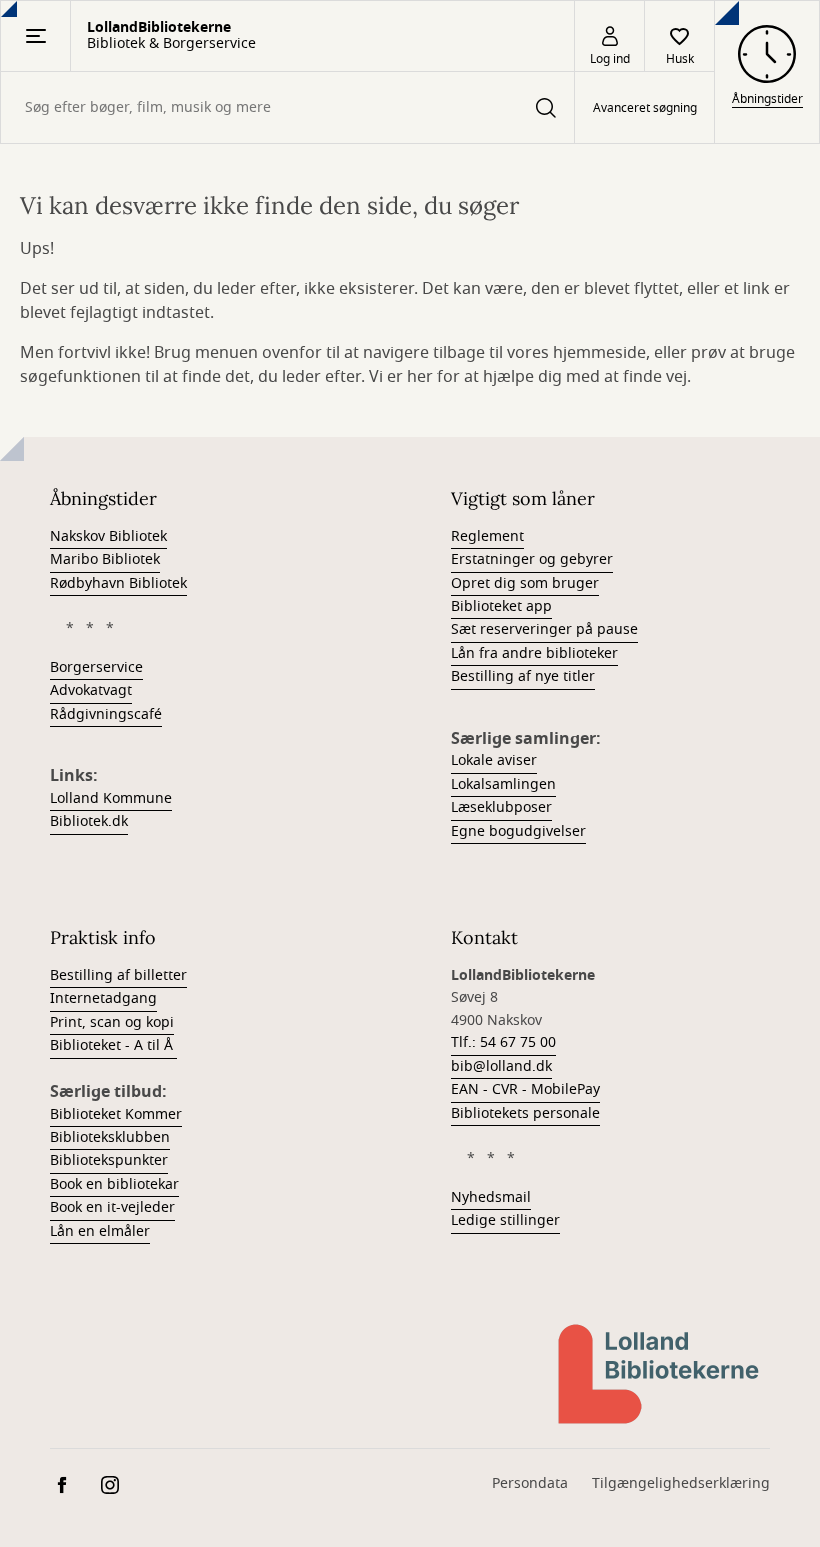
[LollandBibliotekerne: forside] (660, 1374)
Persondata (530, 1483)
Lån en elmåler (100, 1231)
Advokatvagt (91, 690)
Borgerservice (96, 667)
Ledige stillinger (505, 1220)
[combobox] (287, 107)
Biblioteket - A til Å (113, 1045)
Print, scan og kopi (112, 1022)
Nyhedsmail (491, 1197)
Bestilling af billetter (118, 975)
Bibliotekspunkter (109, 1160)
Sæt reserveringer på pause (544, 629)
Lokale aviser (494, 760)
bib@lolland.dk (501, 1066)
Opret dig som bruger (525, 583)
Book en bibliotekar (114, 1184)
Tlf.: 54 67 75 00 (503, 1042)
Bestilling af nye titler (523, 676)
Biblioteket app (501, 606)
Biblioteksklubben (110, 1137)
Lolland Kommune (111, 798)
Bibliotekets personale (525, 1113)
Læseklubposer (501, 807)
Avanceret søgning (645, 108)
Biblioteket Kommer (116, 1114)
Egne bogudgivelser (518, 831)
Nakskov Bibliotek (108, 536)
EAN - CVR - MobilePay (525, 1089)
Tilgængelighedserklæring (681, 1483)
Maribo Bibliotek (105, 559)
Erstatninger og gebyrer (532, 559)
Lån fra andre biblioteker (534, 653)
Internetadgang (103, 998)
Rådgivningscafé (106, 714)
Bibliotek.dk (89, 821)
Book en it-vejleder (112, 1207)
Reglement (487, 536)
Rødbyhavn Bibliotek (118, 583)
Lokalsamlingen (503, 784)
